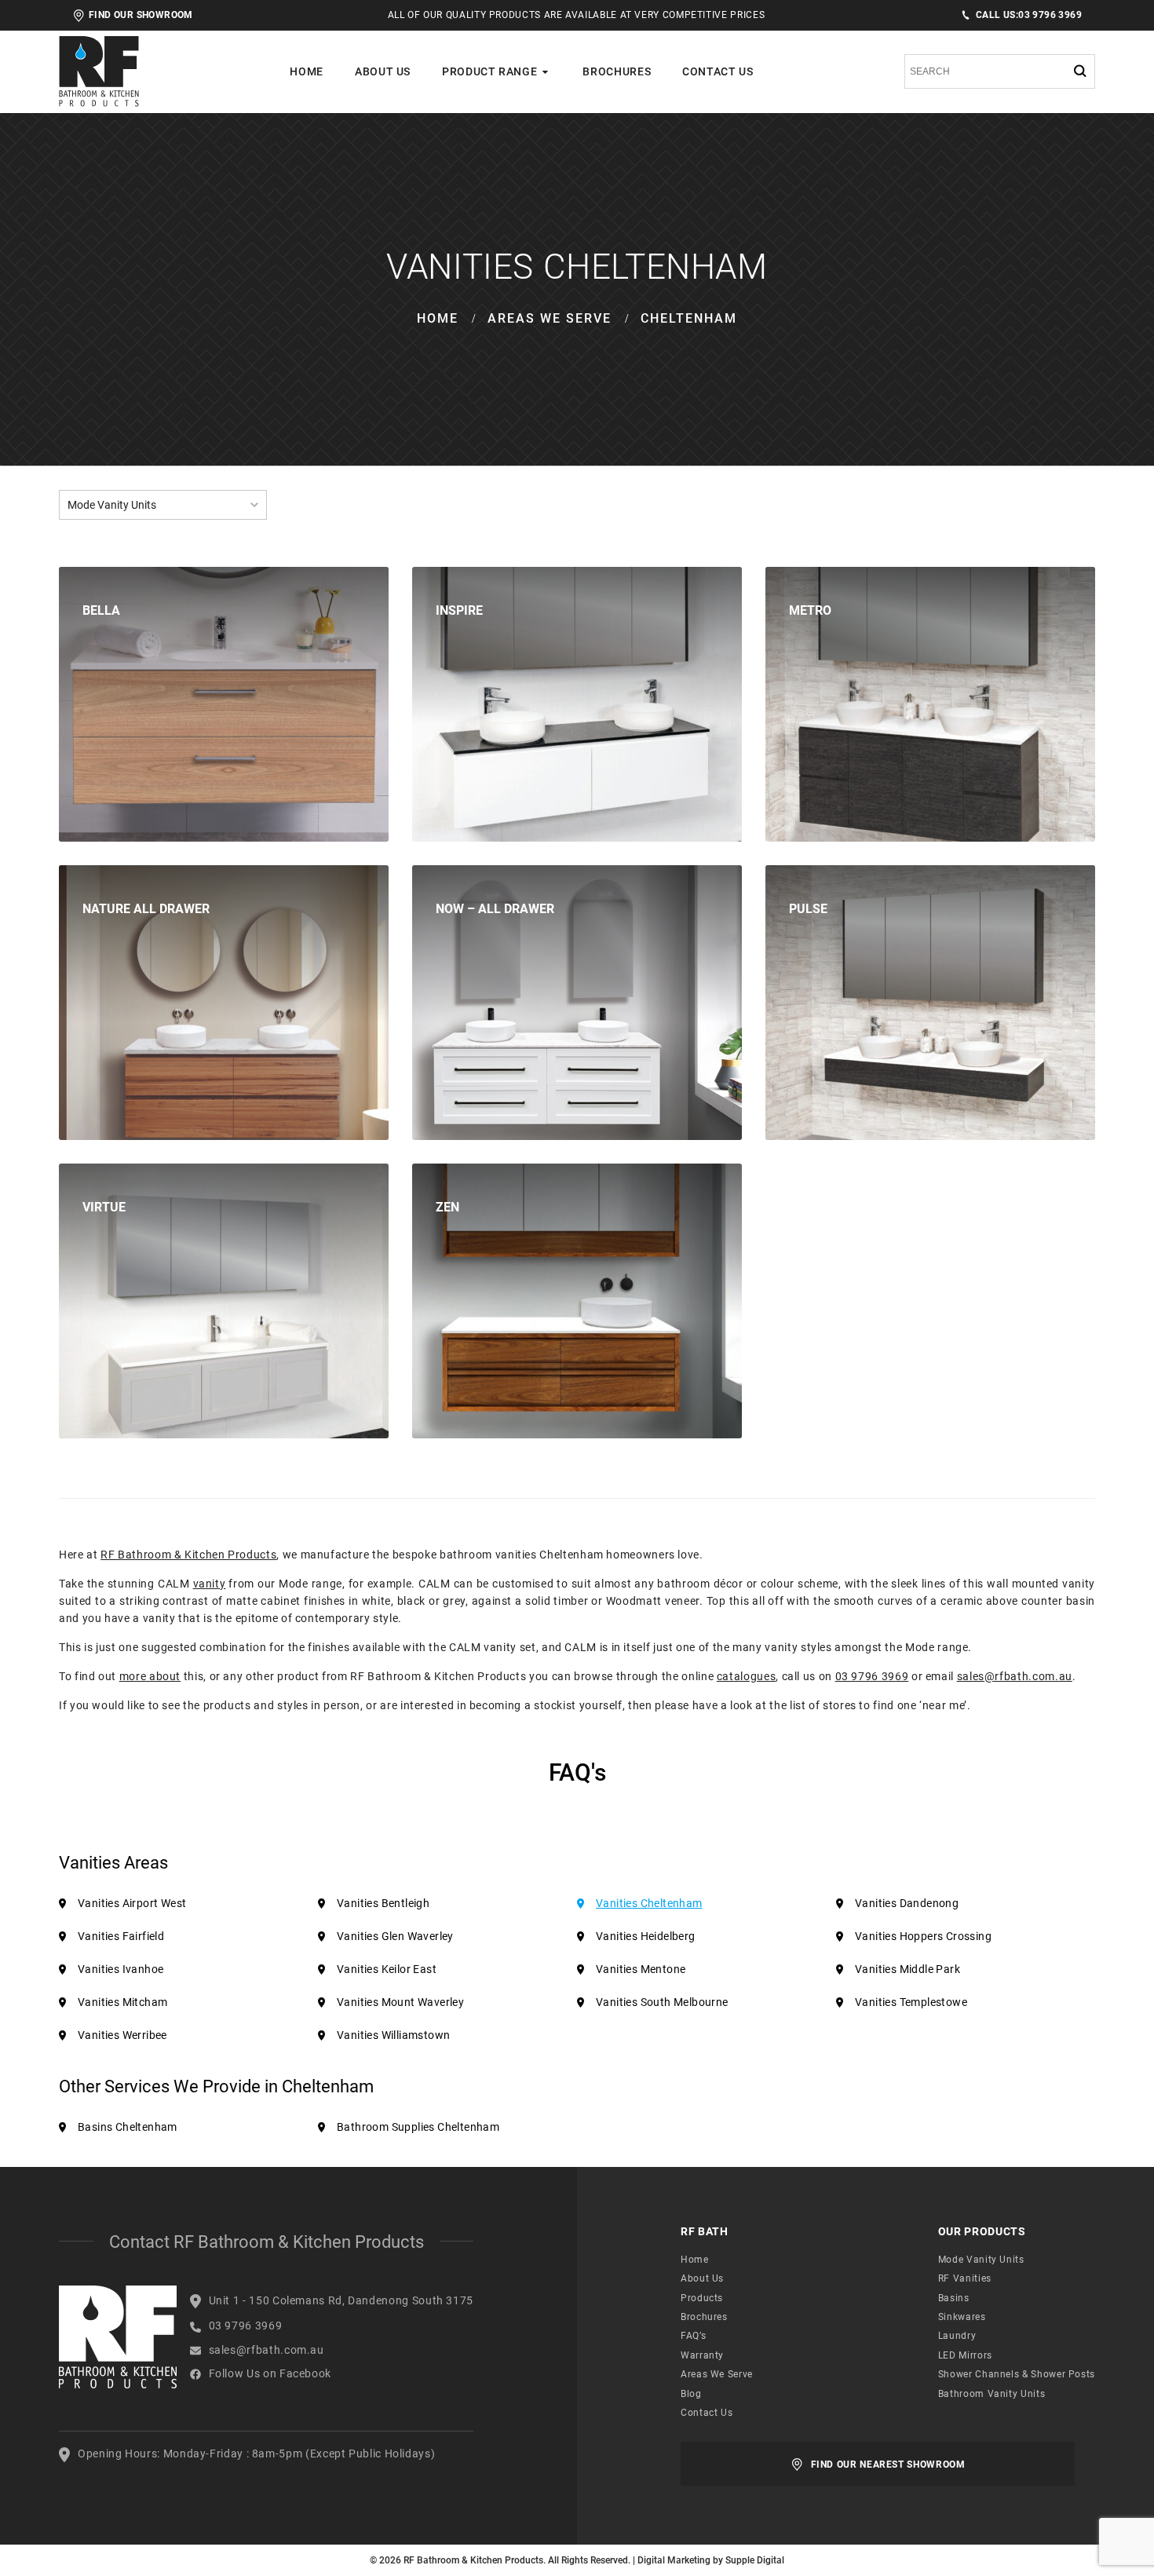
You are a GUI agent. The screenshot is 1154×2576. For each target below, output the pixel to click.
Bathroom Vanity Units (991, 2394)
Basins (954, 2298)
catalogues (746, 1676)
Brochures (617, 71)
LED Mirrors (965, 2355)
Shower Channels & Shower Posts (1017, 2374)
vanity (210, 1584)
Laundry (957, 2336)
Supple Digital (755, 2560)
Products (702, 2298)
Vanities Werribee (122, 2035)
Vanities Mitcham (122, 2002)
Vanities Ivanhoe (121, 1969)
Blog (691, 2394)
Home (307, 71)
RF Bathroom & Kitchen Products (188, 1555)
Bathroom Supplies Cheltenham (418, 2127)
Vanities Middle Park (907, 1969)
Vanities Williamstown (393, 2035)
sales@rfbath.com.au (1015, 1676)
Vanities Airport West (132, 1903)
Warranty (702, 2355)
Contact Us (718, 71)
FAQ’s (693, 2336)
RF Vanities (965, 2278)
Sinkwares (962, 2317)
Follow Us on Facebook (270, 2373)
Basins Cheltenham (128, 2127)
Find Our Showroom (141, 15)
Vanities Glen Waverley (395, 1936)
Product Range (489, 71)
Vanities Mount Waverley (400, 2002)
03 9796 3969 (1029, 15)
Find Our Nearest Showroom (888, 2465)
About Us (383, 71)
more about (150, 1676)
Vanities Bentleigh (383, 1903)
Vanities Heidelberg (646, 1936)
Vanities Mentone (641, 1969)
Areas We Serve (550, 318)
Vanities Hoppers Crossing (923, 1936)
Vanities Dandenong (907, 1903)
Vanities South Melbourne (662, 2002)
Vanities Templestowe (911, 2002)
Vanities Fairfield (121, 1936)
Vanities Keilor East (387, 1969)
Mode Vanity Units (981, 2260)
